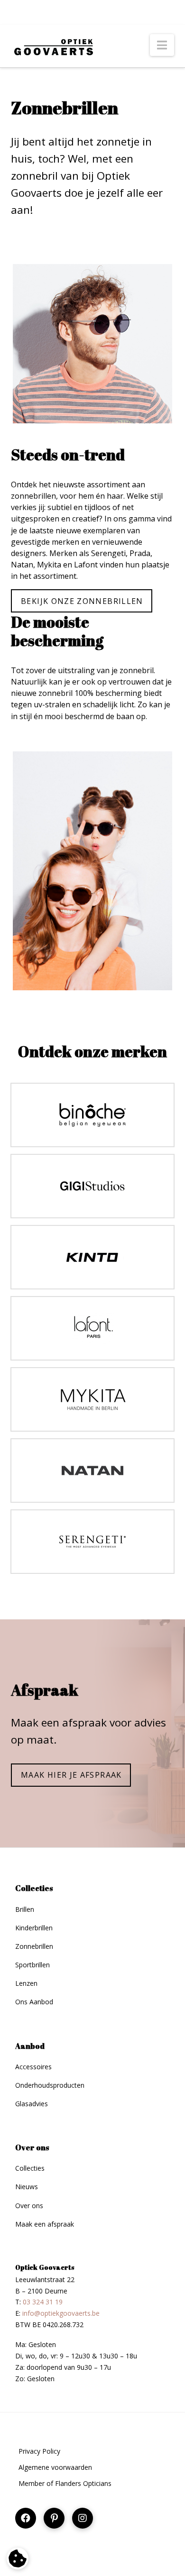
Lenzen (26, 1983)
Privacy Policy (39, 2451)
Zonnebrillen (34, 1946)
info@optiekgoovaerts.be (61, 2313)
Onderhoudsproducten (50, 2085)
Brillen (25, 1909)
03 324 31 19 (43, 2302)
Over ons (29, 2206)
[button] (162, 45)
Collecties (30, 2168)
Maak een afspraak (45, 2224)
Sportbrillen (32, 1965)
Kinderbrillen (34, 1928)
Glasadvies (32, 2104)
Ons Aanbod (34, 2002)
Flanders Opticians (83, 2483)
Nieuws (27, 2187)
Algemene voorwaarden (55, 2467)
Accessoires (33, 2067)
